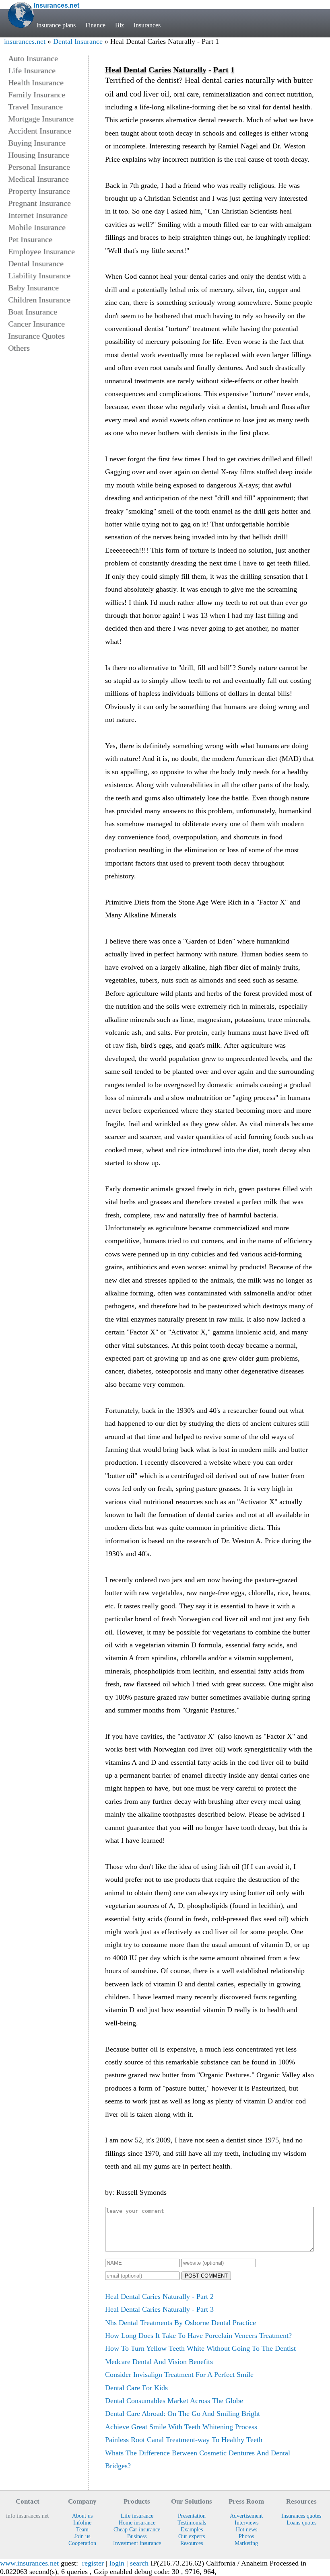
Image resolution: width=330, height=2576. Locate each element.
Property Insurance (39, 191)
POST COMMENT (206, 2276)
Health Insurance (36, 82)
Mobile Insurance (37, 227)
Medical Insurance (38, 179)
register (93, 2563)
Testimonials (192, 2523)
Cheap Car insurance (137, 2529)
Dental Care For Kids (136, 2388)
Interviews (246, 2523)
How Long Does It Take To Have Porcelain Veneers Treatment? (198, 2335)
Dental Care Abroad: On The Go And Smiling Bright (183, 2414)
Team (82, 2529)
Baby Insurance (33, 288)
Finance (95, 25)
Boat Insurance (33, 312)
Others (19, 348)
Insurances (147, 25)
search (139, 2563)
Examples (192, 2529)
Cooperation (82, 2543)
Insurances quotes (301, 2516)
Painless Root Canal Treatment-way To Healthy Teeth (184, 2440)
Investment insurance (137, 2543)
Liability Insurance (39, 275)
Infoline (82, 2523)
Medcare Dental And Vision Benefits (159, 2362)
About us (82, 2516)
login (117, 2563)
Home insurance (137, 2523)
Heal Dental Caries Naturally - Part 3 (159, 2309)
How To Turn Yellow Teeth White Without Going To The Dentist (200, 2348)
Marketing (246, 2543)
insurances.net (25, 41)
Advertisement (246, 2516)
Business (137, 2536)
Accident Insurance (40, 131)
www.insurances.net (29, 2563)
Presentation (192, 2516)
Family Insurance (37, 95)
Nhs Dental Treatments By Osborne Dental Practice (180, 2323)
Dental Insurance (78, 41)
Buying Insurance (37, 143)
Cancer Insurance (36, 324)
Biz (120, 25)
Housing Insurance (39, 155)
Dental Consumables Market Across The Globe (174, 2401)
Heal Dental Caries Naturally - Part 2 (159, 2296)
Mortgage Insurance (41, 119)
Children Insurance (39, 300)
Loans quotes (301, 2523)
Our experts (192, 2536)
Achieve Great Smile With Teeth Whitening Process (181, 2427)
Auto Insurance (33, 58)
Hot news (246, 2529)
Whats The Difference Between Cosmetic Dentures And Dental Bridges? (198, 2459)
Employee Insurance (41, 251)
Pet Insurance (30, 239)
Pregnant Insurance (39, 203)
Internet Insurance (38, 215)
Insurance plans (56, 25)
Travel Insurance (35, 107)
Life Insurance (32, 70)
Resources (192, 2543)
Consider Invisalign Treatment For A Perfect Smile (179, 2375)
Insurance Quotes (36, 336)
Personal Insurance (39, 167)
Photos (246, 2536)
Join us (82, 2536)
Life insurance (137, 2516)
